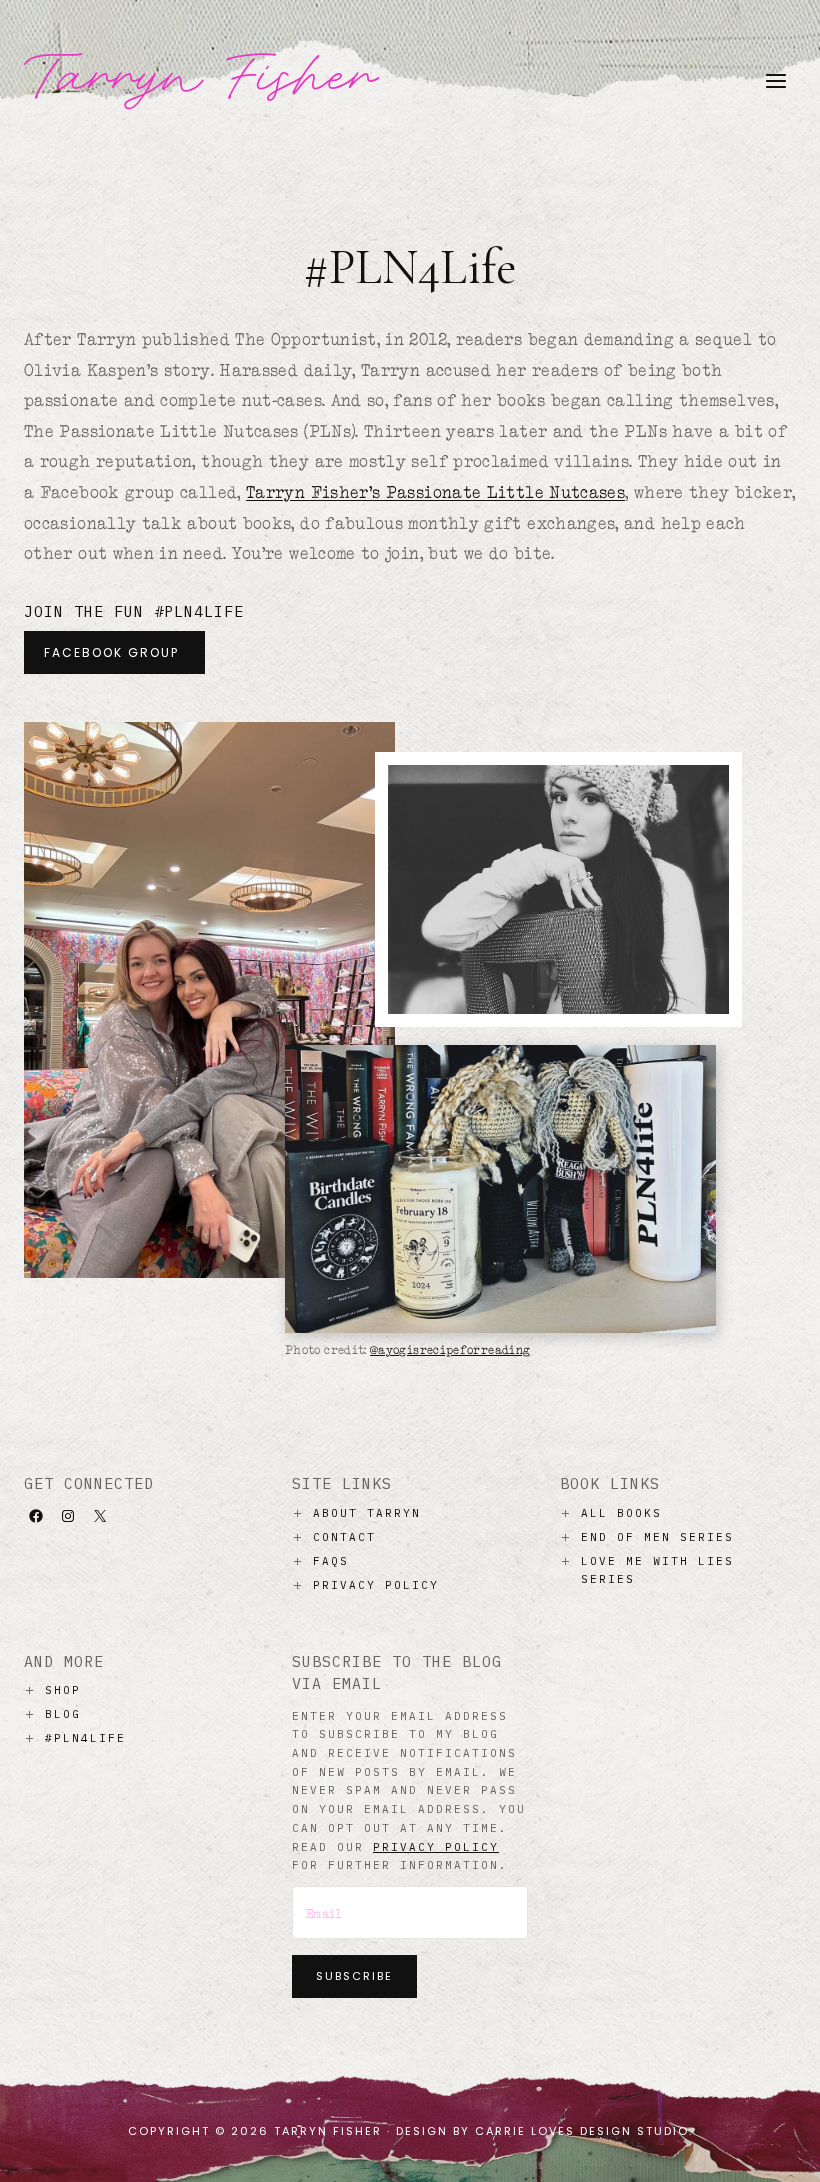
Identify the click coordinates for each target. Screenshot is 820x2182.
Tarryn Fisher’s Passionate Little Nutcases (435, 492)
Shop (63, 1690)
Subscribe (354, 1976)
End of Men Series (657, 1537)
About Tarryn (367, 1513)
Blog (63, 1714)
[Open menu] (775, 80)
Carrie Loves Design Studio (582, 2131)
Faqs (331, 1561)
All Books (621, 1513)
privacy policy (436, 1847)
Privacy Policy (376, 1585)
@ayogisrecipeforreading (450, 1349)
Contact (344, 1537)
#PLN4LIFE (85, 1738)
